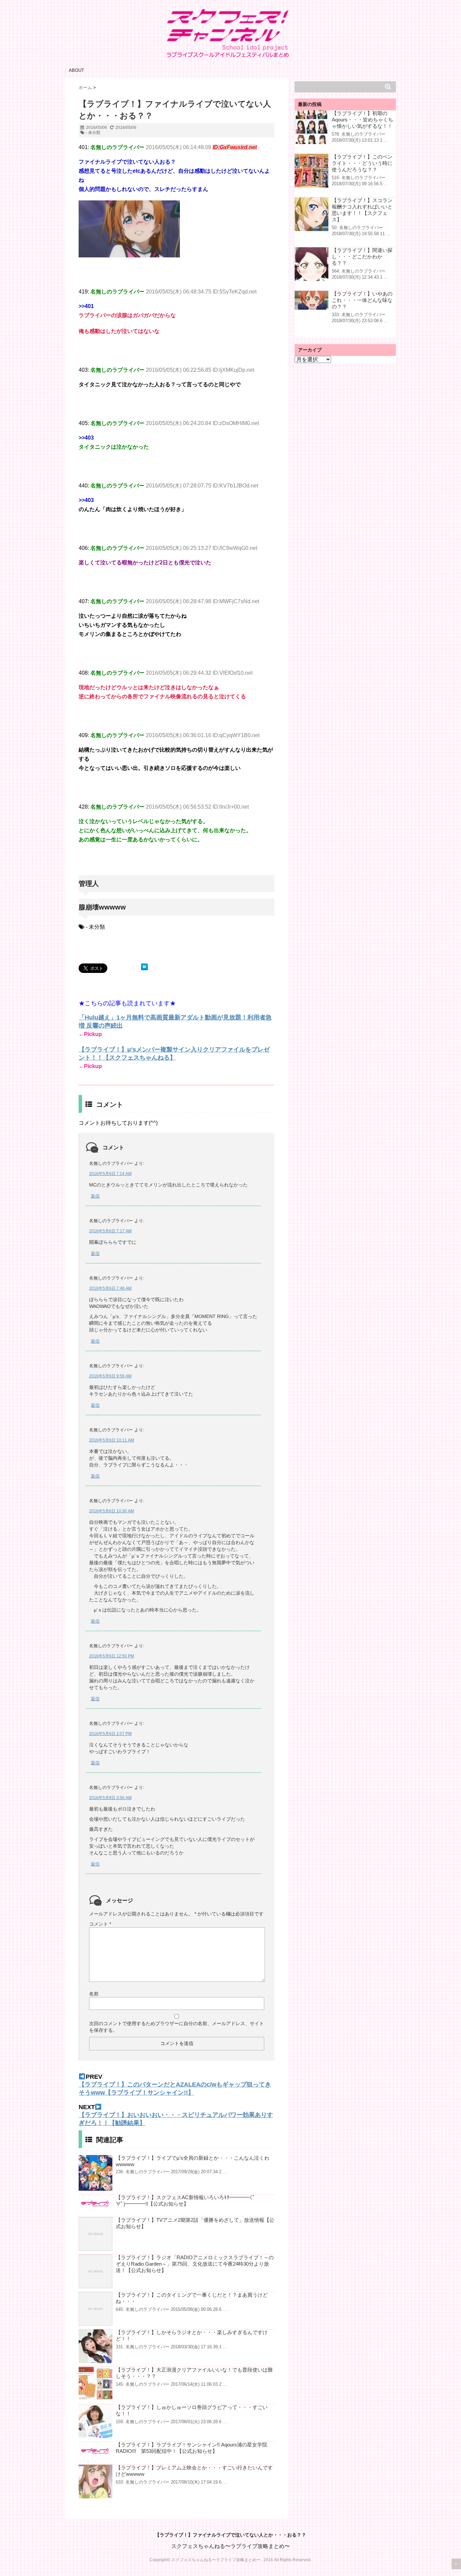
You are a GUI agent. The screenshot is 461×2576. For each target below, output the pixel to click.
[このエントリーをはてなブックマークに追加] (144, 967)
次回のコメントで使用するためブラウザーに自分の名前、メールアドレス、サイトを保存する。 (177, 2027)
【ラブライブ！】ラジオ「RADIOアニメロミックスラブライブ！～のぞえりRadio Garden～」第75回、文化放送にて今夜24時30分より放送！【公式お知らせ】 (195, 2264)
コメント (100, 1924)
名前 (94, 1994)
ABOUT (76, 70)
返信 (95, 1196)
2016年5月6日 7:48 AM (110, 1288)
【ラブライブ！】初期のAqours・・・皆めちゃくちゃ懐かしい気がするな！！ (362, 120)
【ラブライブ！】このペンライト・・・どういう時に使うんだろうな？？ (362, 163)
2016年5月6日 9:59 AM (110, 1376)
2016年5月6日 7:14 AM (110, 1174)
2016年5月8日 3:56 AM (110, 1798)
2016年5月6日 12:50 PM (112, 1656)
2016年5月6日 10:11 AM (112, 1440)
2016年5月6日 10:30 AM (112, 1511)
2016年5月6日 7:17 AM (110, 1231)
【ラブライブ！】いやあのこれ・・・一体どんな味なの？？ (362, 300)
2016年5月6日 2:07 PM (110, 1734)
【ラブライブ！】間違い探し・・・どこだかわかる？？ (362, 257)
